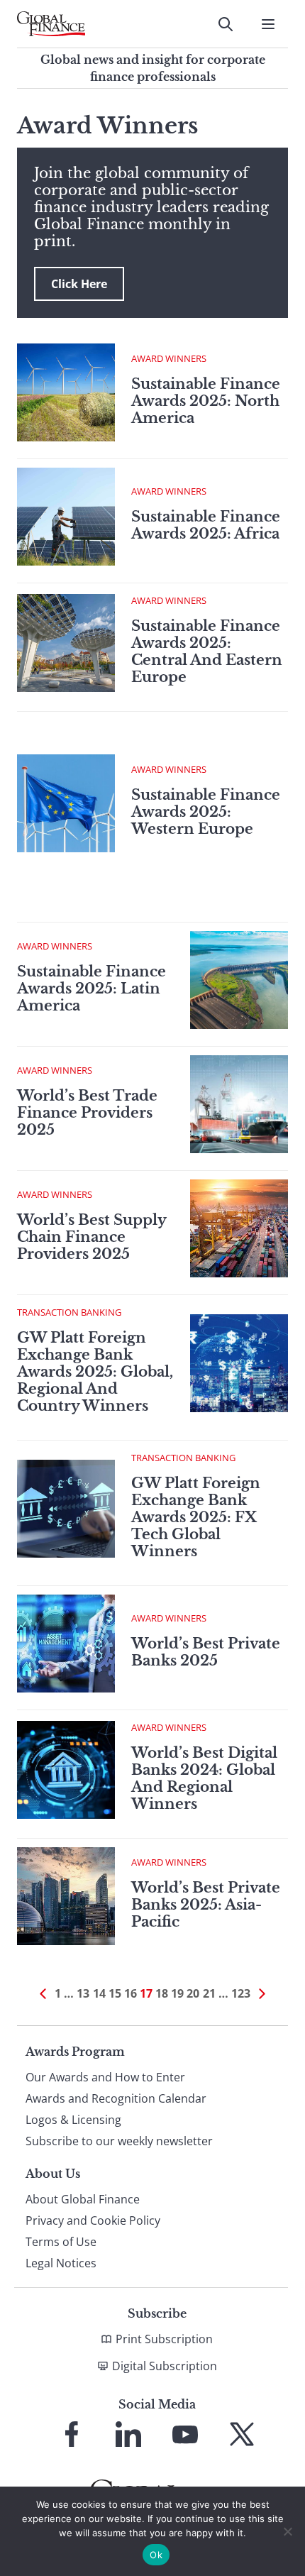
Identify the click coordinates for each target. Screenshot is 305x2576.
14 (99, 1993)
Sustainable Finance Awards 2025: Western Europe (206, 812)
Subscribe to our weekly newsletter (119, 2141)
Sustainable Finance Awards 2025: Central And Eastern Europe (207, 651)
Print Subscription (164, 2339)
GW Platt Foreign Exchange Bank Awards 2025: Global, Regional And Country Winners (95, 1372)
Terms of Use (61, 2242)
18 (162, 1993)
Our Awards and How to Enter (105, 2077)
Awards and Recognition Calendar (116, 2098)
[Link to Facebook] (72, 2434)
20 (193, 1993)
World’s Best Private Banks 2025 (206, 1652)
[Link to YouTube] (185, 2434)
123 (241, 1993)
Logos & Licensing (73, 2120)
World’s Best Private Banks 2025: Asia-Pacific (206, 1905)
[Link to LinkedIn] (128, 2434)
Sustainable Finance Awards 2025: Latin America (91, 989)
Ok (156, 2555)
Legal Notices (61, 2263)
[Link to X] (242, 2434)
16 (131, 1993)
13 (83, 1993)
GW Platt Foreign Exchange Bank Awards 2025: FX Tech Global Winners (196, 1517)
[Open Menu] (268, 24)
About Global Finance (83, 2199)
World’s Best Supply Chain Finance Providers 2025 (91, 1237)
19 (177, 1993)
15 (115, 1993)
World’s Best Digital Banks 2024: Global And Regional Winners (204, 1778)
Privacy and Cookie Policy (93, 2220)
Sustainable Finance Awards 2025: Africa (206, 525)
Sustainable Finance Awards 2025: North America (206, 401)
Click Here (79, 284)
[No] (287, 2531)
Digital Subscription (165, 2366)
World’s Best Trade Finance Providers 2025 (87, 1113)
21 (209, 1993)
